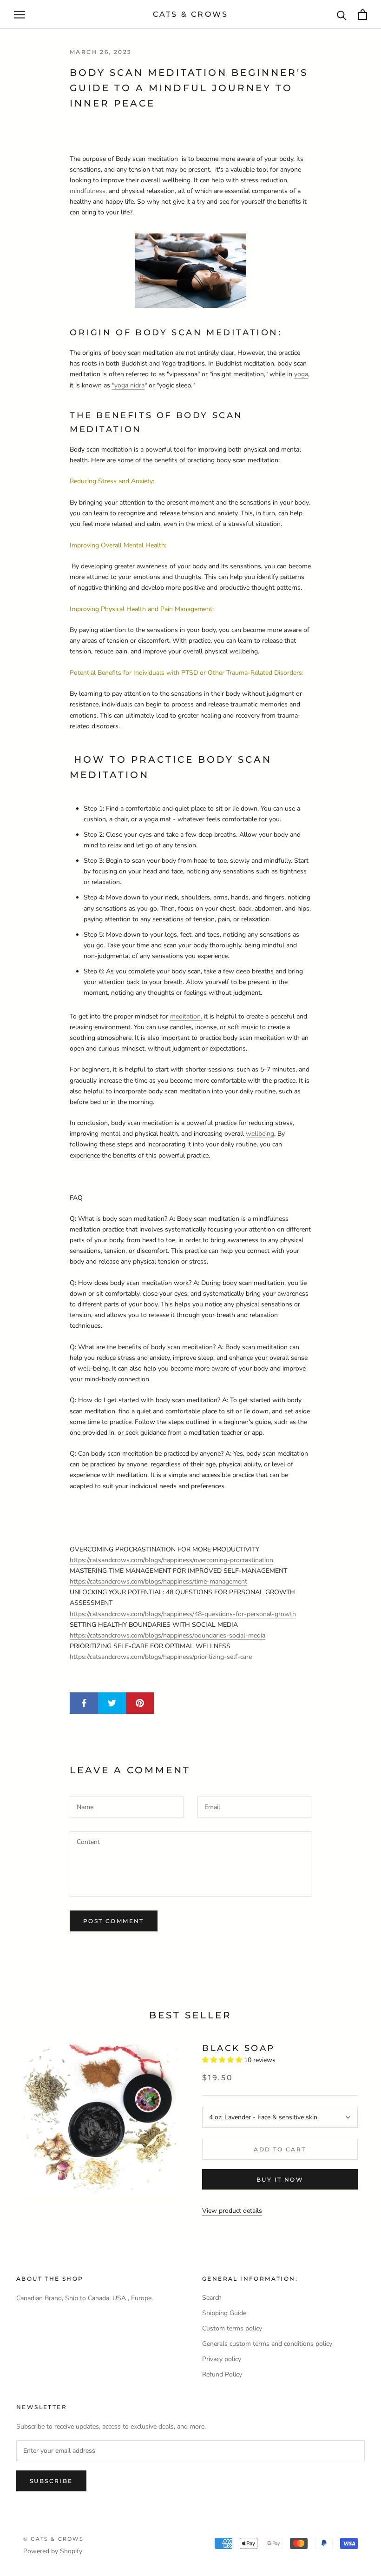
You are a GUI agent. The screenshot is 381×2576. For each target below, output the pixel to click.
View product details (232, 2211)
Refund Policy (222, 2374)
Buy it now (280, 2180)
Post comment (114, 1921)
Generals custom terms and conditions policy (267, 2344)
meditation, (186, 1016)
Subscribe (51, 2481)
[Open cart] (363, 15)
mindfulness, (88, 191)
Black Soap (239, 2048)
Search (212, 2298)
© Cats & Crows (53, 2539)
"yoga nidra (128, 385)
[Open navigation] (20, 15)
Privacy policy (222, 2359)
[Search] (342, 15)
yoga (301, 374)
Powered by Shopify (53, 2551)
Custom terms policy (232, 2328)
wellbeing (260, 1134)
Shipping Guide (224, 2313)
